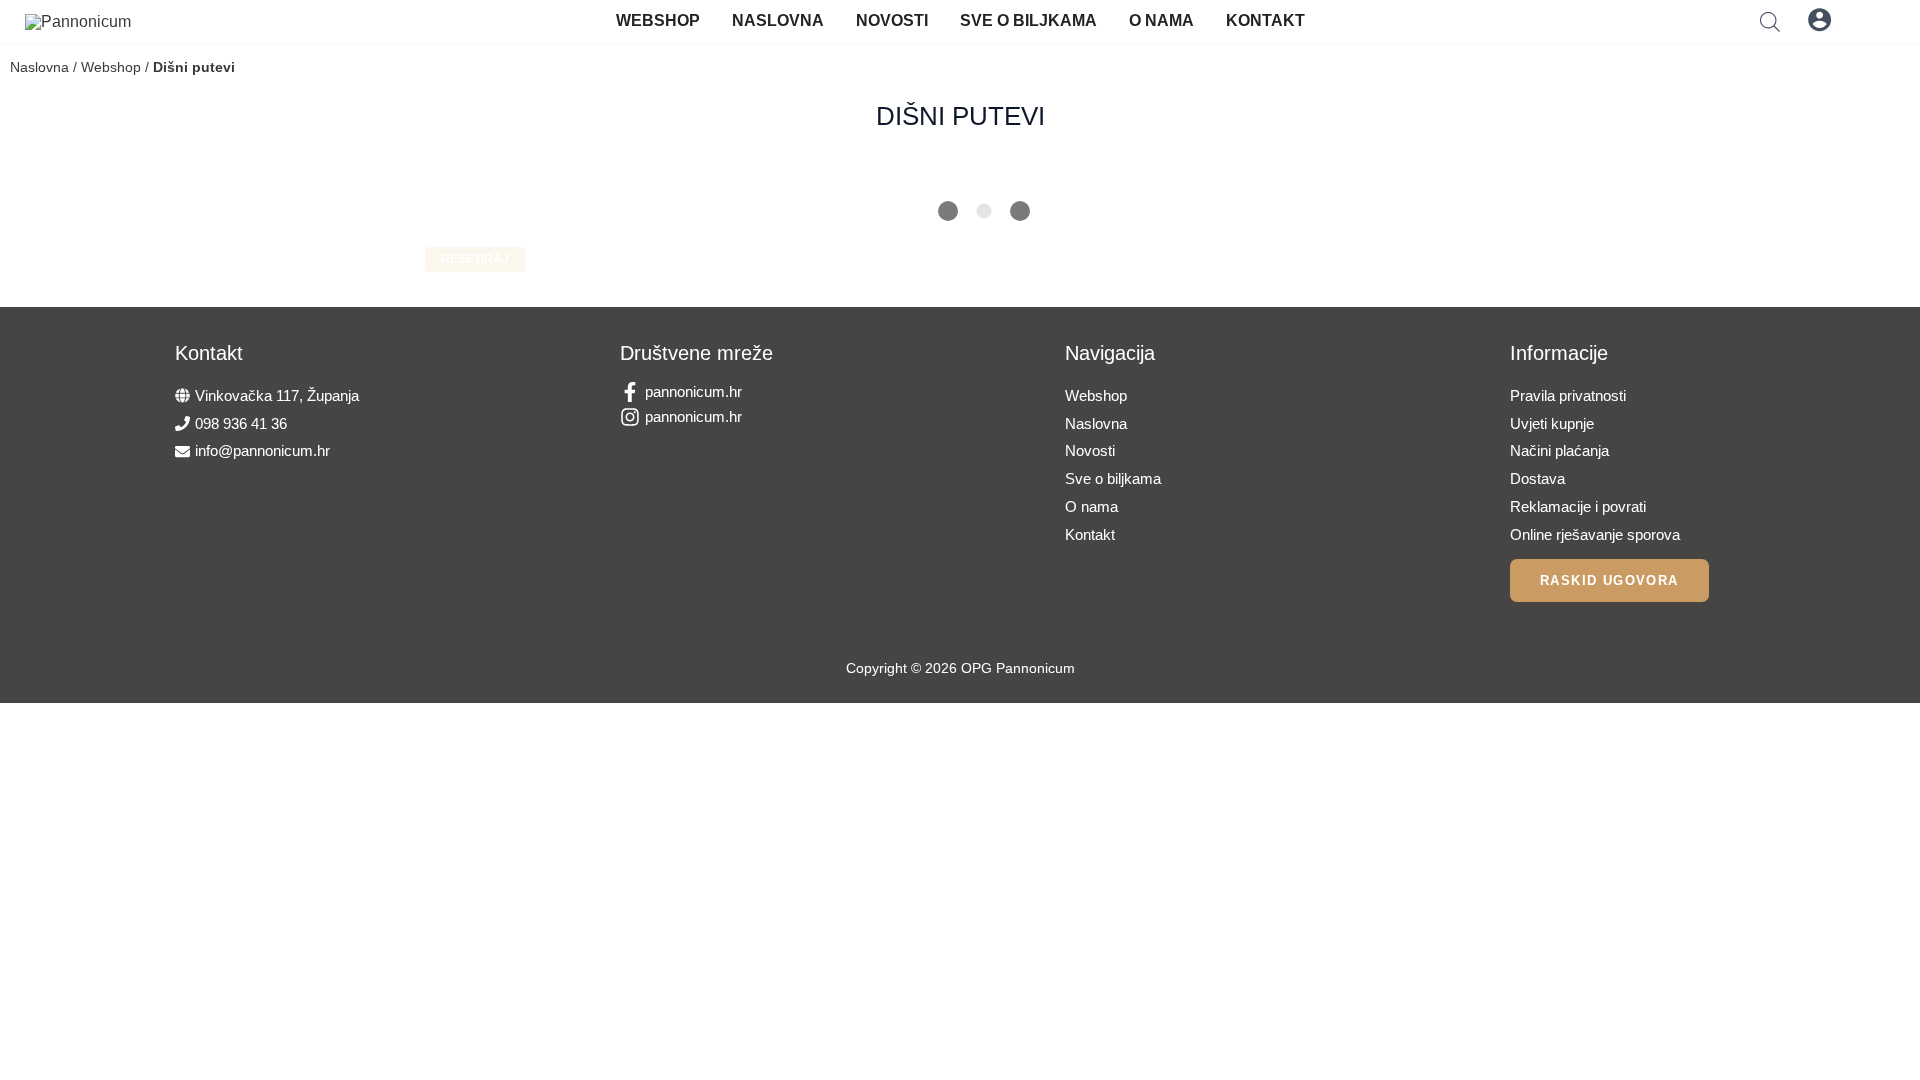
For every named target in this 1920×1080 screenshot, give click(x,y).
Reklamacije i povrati (1578, 506)
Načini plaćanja (1559, 450)
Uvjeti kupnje (1552, 423)
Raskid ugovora (1609, 580)
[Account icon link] (1819, 19)
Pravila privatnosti (1568, 395)
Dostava (1537, 478)
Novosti (892, 20)
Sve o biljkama (1028, 20)
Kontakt (1265, 20)
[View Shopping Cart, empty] (1868, 20)
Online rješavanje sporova (1595, 534)
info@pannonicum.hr (262, 450)
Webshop (658, 20)
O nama (1161, 20)
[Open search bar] (1770, 21)
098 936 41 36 (241, 423)
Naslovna (778, 20)
